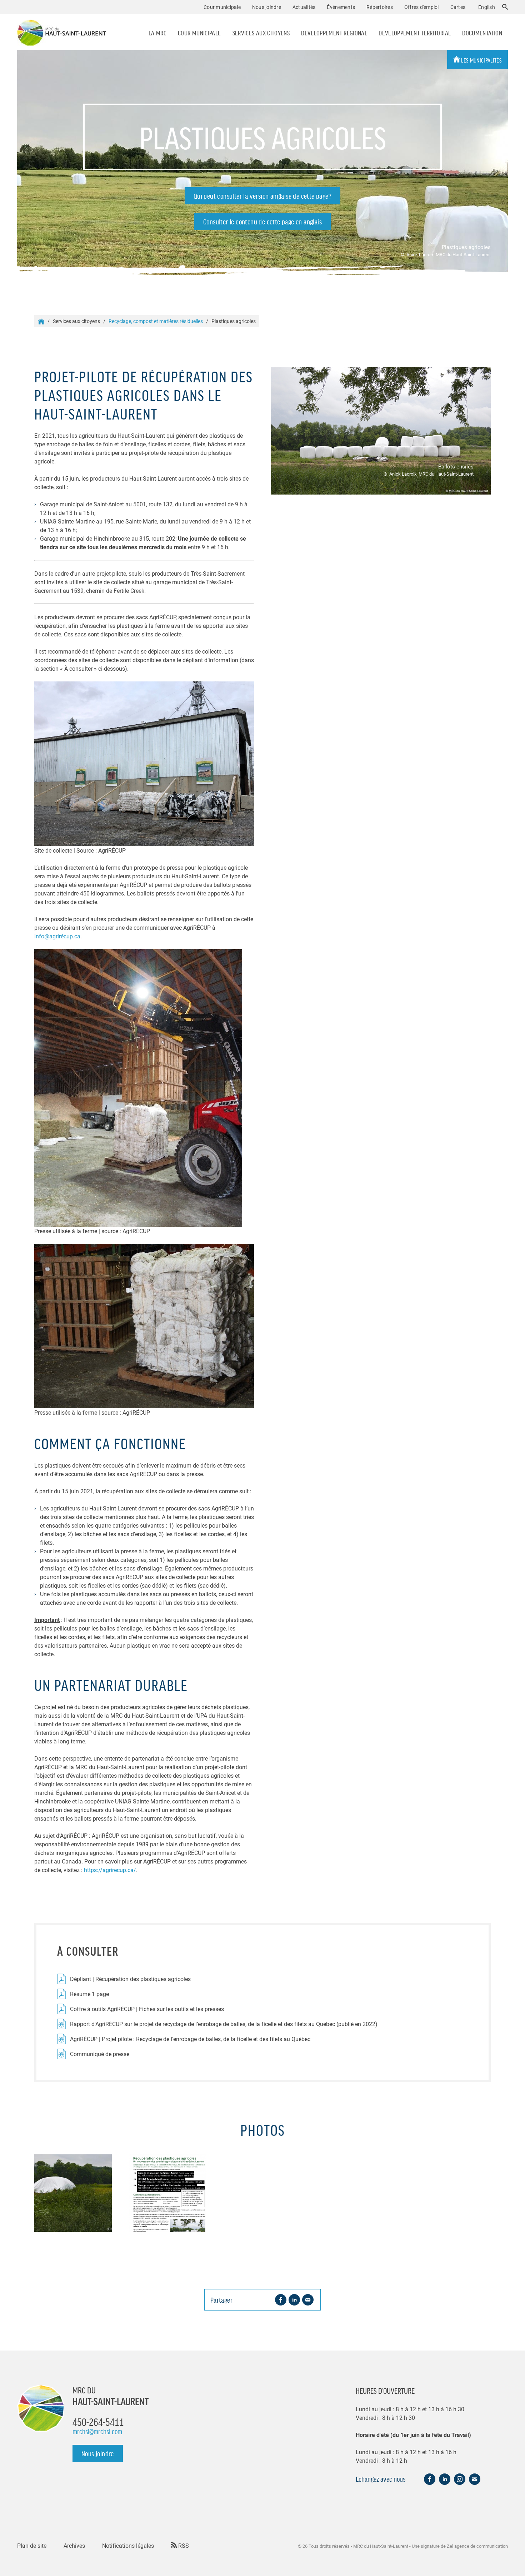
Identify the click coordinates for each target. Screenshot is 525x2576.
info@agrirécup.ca (57, 936)
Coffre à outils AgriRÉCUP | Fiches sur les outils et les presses (147, 2009)
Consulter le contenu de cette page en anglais (262, 222)
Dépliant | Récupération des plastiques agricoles (130, 1979)
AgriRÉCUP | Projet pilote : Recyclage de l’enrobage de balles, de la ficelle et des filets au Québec (190, 2039)
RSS (183, 2545)
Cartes (458, 7)
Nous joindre (267, 7)
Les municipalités (481, 60)
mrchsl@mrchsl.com (97, 2431)
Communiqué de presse (100, 2054)
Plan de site (32, 2545)
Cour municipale (199, 33)
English (487, 7)
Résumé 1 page (89, 1994)
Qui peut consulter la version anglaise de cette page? (262, 196)
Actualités (304, 7)
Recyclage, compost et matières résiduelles (156, 321)
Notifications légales (128, 2545)
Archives (74, 2545)
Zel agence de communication (477, 2546)
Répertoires (380, 7)
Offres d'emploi (422, 7)
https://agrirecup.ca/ (110, 1870)
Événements (341, 7)
